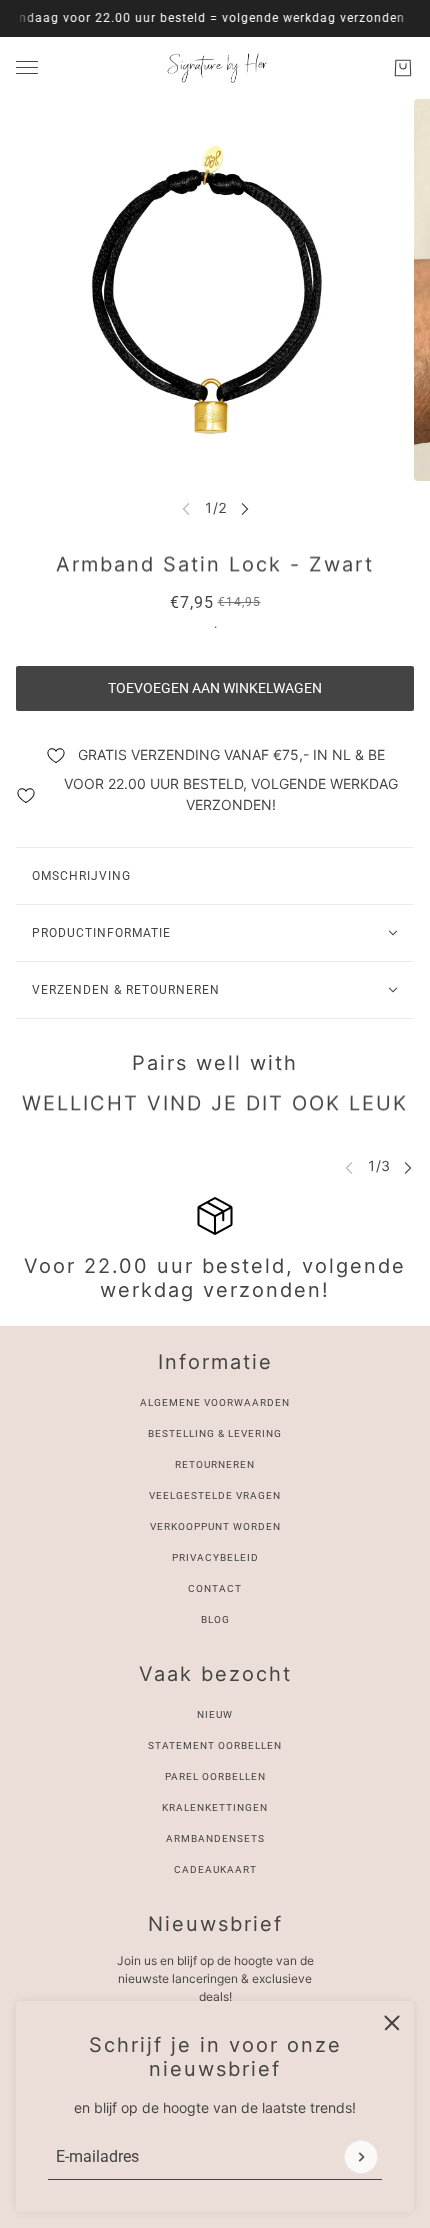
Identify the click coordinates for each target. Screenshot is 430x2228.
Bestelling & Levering (215, 1433)
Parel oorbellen (215, 1776)
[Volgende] (245, 508)
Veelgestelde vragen (215, 1495)
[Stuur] (361, 2157)
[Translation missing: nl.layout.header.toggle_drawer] (27, 67)
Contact (215, 1588)
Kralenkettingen (215, 1807)
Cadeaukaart (215, 1869)
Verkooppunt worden (215, 1526)
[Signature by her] (215, 68)
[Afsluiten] (392, 2023)
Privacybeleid (215, 1557)
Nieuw (215, 1714)
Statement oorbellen (215, 1745)
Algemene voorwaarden (215, 1402)
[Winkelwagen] (403, 68)
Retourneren (215, 1464)
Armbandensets (215, 1838)
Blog (215, 1619)
